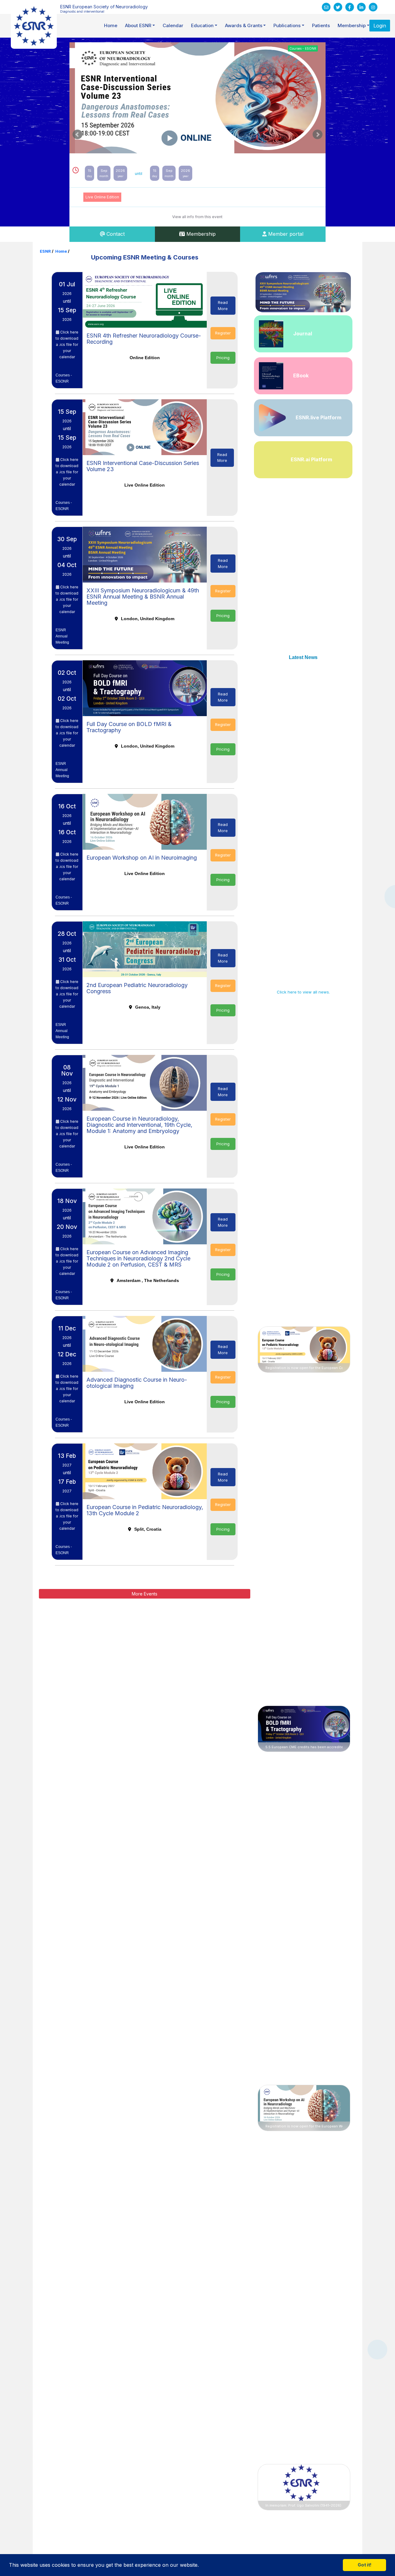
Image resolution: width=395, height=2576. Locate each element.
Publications (287, 25)
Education (202, 25)
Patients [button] (321, 25)
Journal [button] (303, 334)
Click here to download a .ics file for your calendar (67, 344)
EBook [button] (301, 375)
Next (318, 135)
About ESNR (138, 25)
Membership (352, 25)
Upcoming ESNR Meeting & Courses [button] (145, 257)
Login (380, 26)
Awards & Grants (244, 25)
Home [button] (111, 25)
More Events (145, 1594)
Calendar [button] (173, 25)
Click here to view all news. (303, 992)
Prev (77, 135)
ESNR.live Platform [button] (318, 417)
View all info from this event (197, 217)
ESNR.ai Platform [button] (311, 459)
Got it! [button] (365, 2565)
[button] (201, 2566)
